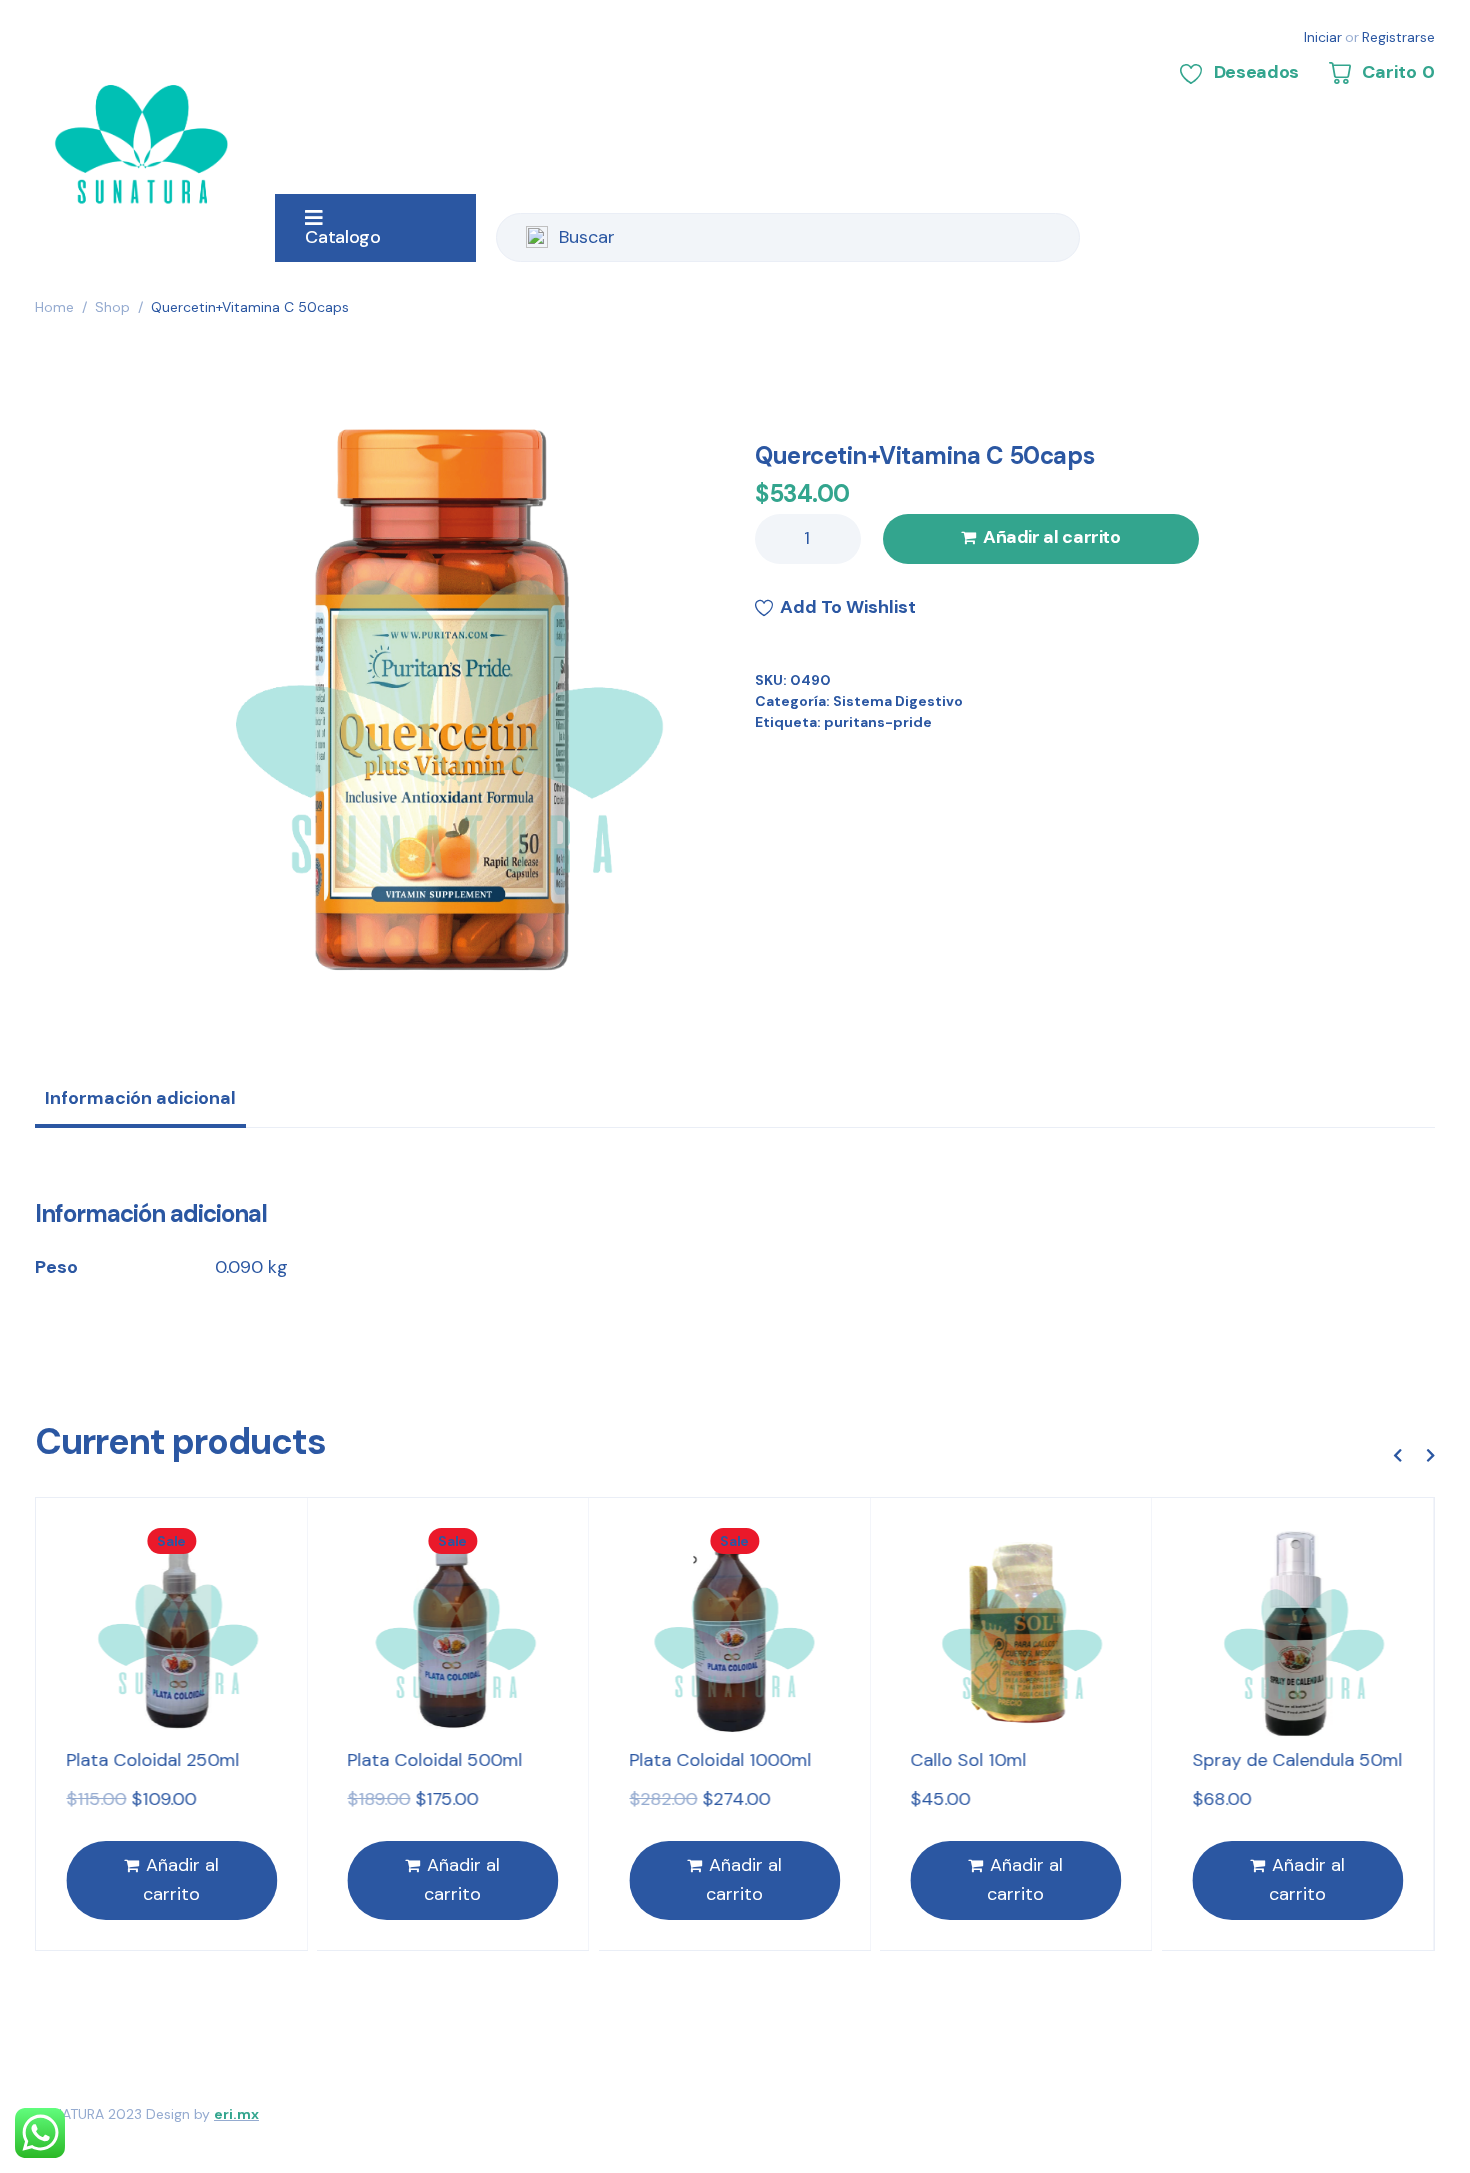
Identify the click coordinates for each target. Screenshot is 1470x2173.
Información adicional (140, 1098)
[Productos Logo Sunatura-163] (433, 698)
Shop (112, 307)
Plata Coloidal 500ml (435, 1760)
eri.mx (236, 2114)
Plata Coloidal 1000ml (720, 1760)
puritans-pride (878, 722)
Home (54, 307)
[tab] (140, 1105)
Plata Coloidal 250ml (152, 1760)
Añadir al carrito (1052, 537)
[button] (1397, 1455)
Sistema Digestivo (898, 701)
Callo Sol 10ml (969, 1760)
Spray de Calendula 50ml (1297, 1760)
